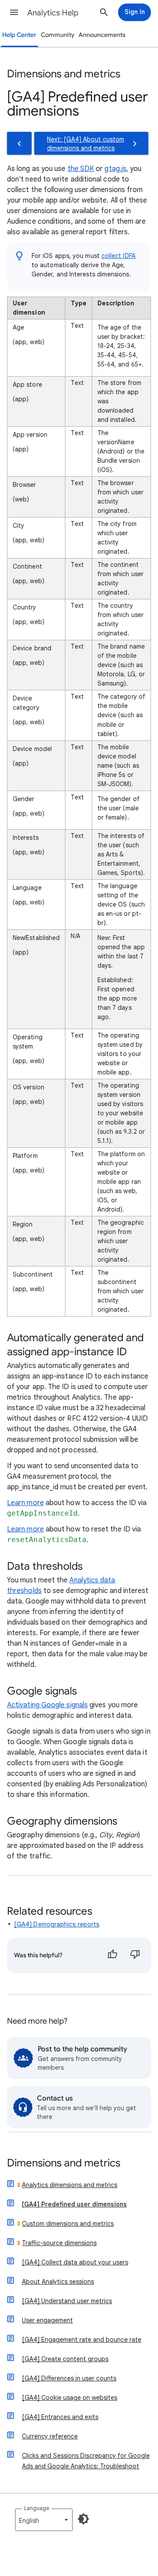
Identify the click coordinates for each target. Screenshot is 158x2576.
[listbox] (44, 2520)
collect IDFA (118, 256)
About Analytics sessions (58, 2282)
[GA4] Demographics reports (57, 1924)
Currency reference (50, 2436)
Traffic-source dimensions (59, 2243)
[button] (14, 12)
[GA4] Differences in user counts (69, 2378)
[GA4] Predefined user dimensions (74, 2204)
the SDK (81, 169)
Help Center (19, 35)
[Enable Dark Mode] (83, 2519)
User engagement (47, 2320)
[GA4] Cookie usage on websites (70, 2398)
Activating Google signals (47, 1705)
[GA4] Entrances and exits (60, 2417)
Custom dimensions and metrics (68, 2224)
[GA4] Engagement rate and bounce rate (82, 2340)
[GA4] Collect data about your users (75, 2262)
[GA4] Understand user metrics (67, 2301)
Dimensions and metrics (64, 2164)
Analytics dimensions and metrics (70, 2185)
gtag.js (115, 169)
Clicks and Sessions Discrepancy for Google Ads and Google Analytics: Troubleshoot (86, 2461)
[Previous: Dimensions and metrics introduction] (19, 143)
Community (58, 35)
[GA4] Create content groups (65, 2359)
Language (37, 2508)
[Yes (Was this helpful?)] (112, 1956)
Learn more (25, 1503)
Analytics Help (53, 13)
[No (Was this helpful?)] (135, 1956)
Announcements (102, 35)
